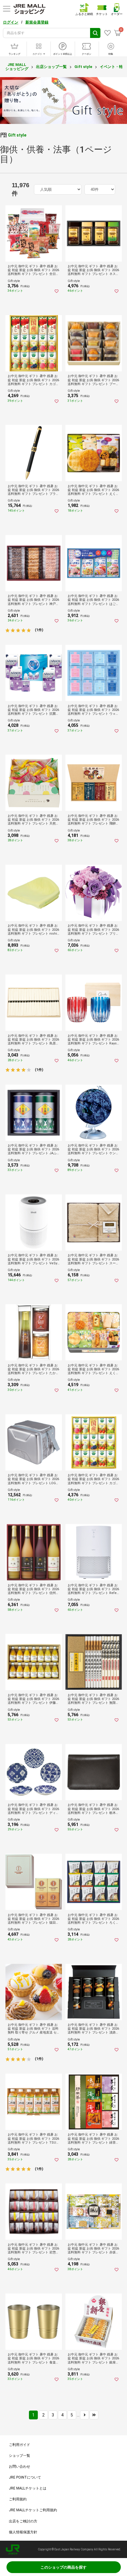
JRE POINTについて (25, 2477)
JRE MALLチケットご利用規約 (33, 2510)
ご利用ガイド (19, 2445)
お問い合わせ (19, 2466)
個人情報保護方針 (23, 2532)
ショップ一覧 (19, 2456)
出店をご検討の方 (23, 2521)
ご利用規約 (18, 2499)
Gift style (83, 67)
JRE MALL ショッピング (17, 67)
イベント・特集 (113, 67)
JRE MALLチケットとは (28, 2488)
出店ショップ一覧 (51, 67)
